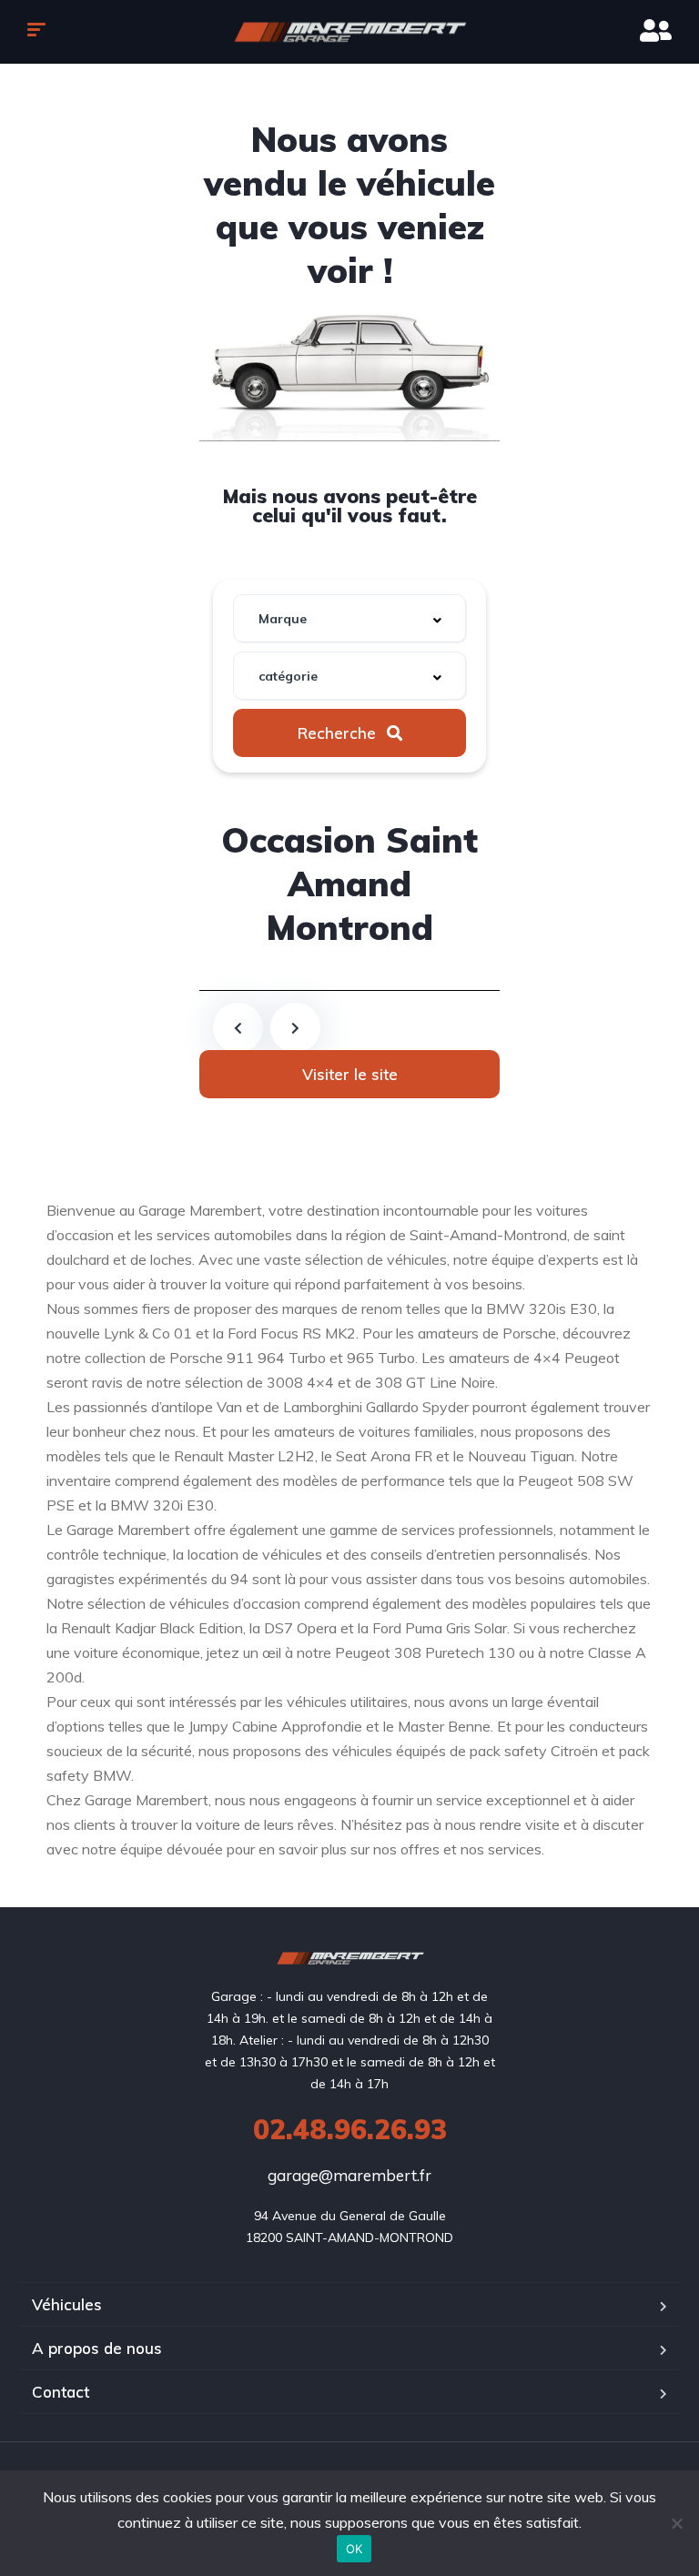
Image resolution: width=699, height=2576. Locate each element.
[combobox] (349, 618)
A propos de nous (97, 2348)
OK (355, 2549)
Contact (61, 2392)
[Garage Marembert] (350, 32)
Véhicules (67, 2304)
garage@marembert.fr (349, 2175)
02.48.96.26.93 (350, 2129)
